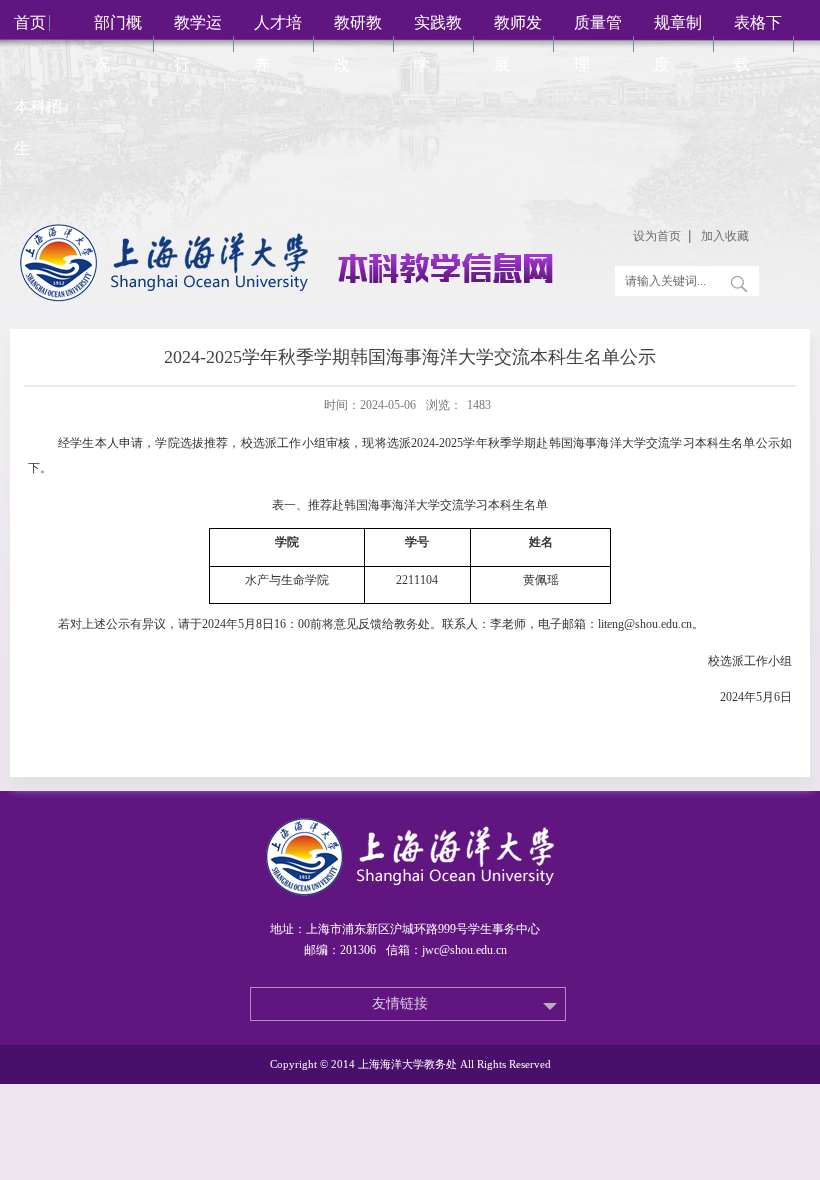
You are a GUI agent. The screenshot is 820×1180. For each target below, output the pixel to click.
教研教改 (358, 43)
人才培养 (278, 43)
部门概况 (118, 43)
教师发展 (518, 43)
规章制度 (678, 43)
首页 (30, 22)
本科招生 (38, 127)
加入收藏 (725, 236)
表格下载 (758, 43)
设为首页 (657, 236)
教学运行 (198, 43)
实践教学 (438, 43)
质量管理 (598, 43)
